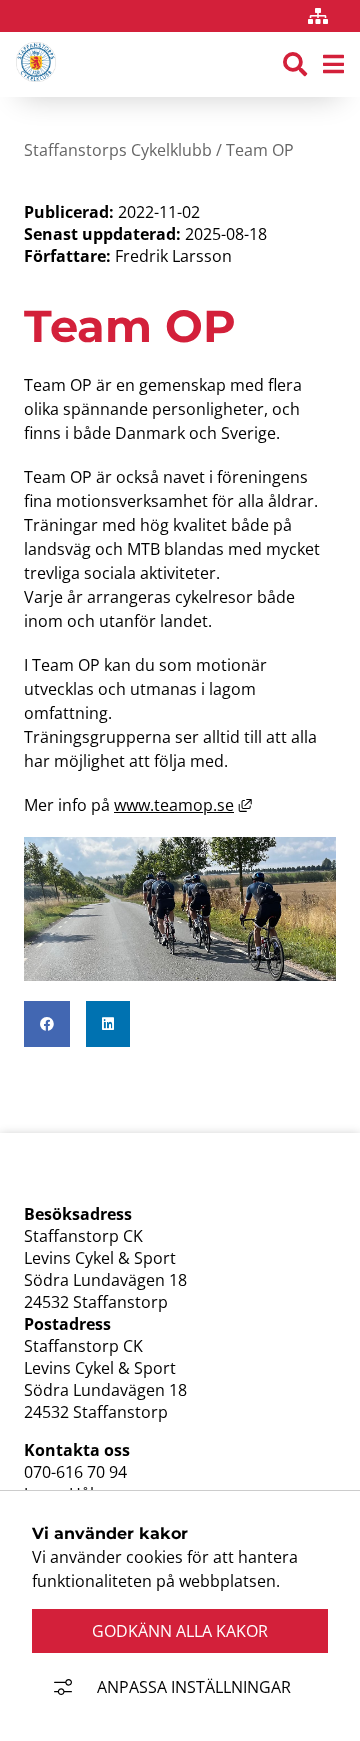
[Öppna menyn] (333, 65)
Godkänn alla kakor (180, 1631)
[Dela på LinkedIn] (108, 1024)
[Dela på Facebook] (47, 1024)
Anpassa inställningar (194, 1687)
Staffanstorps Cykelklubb (118, 150)
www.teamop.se (183, 805)
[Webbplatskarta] (318, 16)
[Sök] (295, 65)
